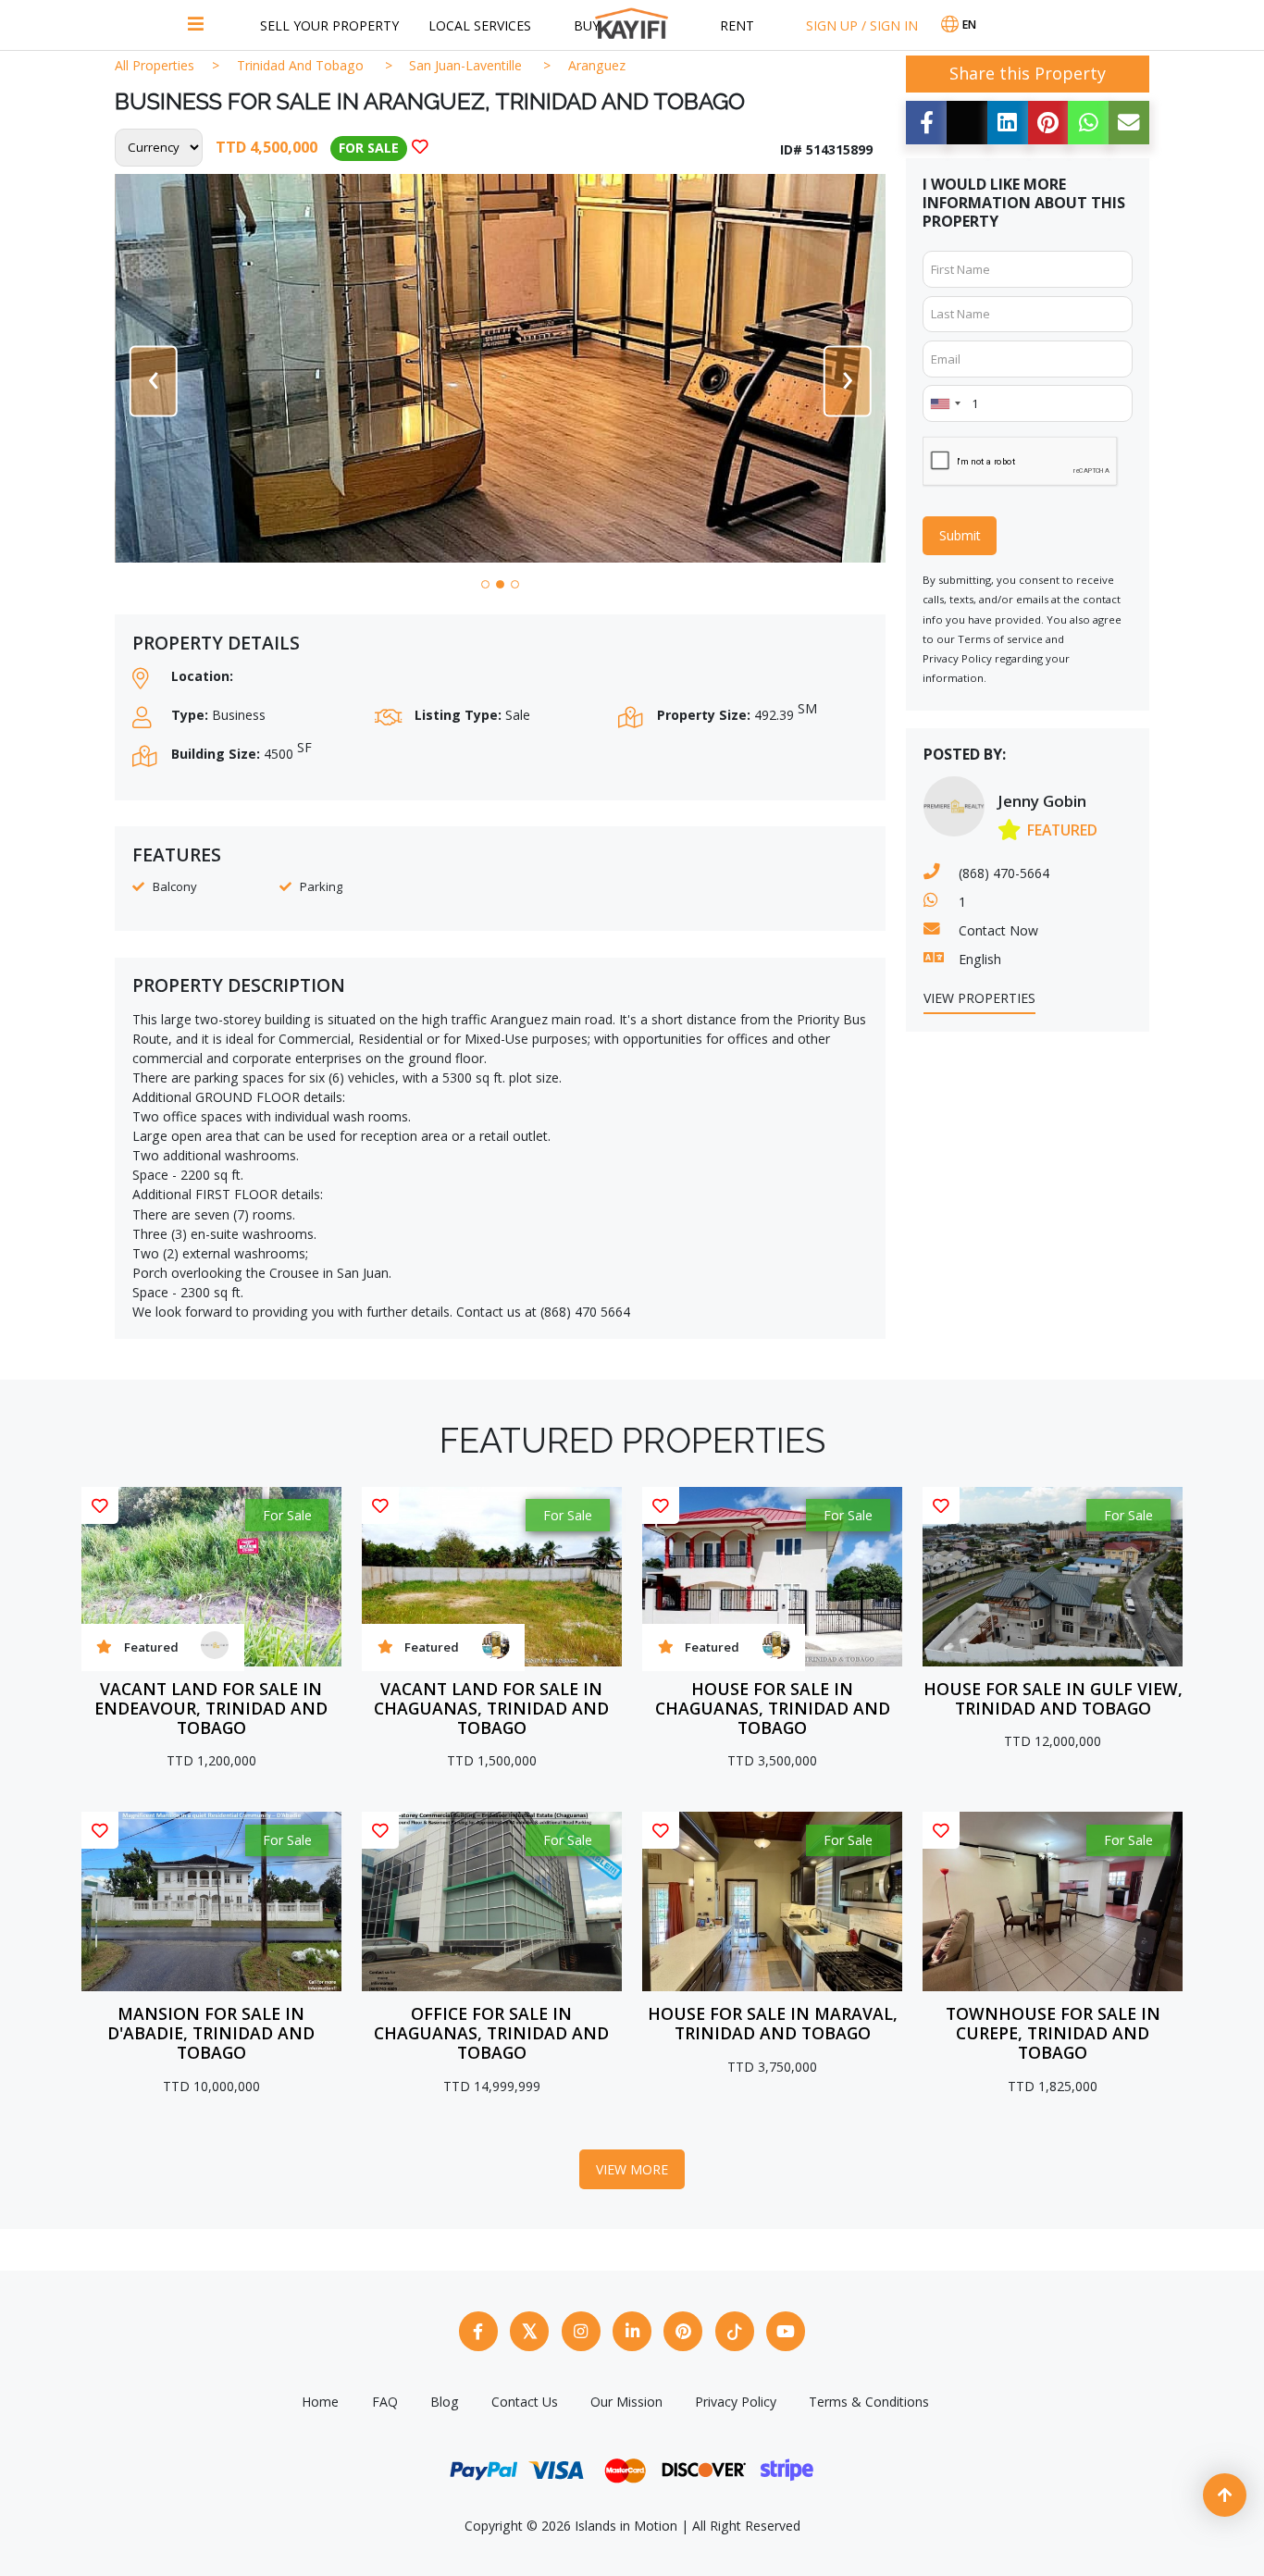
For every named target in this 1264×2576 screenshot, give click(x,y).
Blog (445, 2402)
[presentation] (153, 381)
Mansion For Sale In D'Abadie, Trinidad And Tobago (211, 2033)
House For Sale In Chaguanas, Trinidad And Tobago (773, 1709)
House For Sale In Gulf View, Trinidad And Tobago (1053, 1699)
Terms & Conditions (869, 2402)
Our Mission (626, 2402)
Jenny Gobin (1042, 801)
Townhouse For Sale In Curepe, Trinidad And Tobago (1053, 2033)
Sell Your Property (329, 25)
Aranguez (597, 65)
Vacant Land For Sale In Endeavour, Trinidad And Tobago (211, 1709)
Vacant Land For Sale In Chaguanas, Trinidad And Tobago (491, 1709)
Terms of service (1000, 639)
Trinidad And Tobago (300, 65)
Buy (587, 25)
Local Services (480, 25)
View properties (979, 998)
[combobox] (945, 403)
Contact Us (525, 2402)
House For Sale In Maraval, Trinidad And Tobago (773, 2024)
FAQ (385, 2402)
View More (632, 2169)
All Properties (155, 65)
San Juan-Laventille (465, 65)
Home (320, 2402)
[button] (485, 584)
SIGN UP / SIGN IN (862, 25)
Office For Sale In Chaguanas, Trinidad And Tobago (491, 2033)
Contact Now (998, 930)
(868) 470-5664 (1004, 873)
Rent (737, 25)
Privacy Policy (957, 658)
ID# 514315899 (826, 149)
